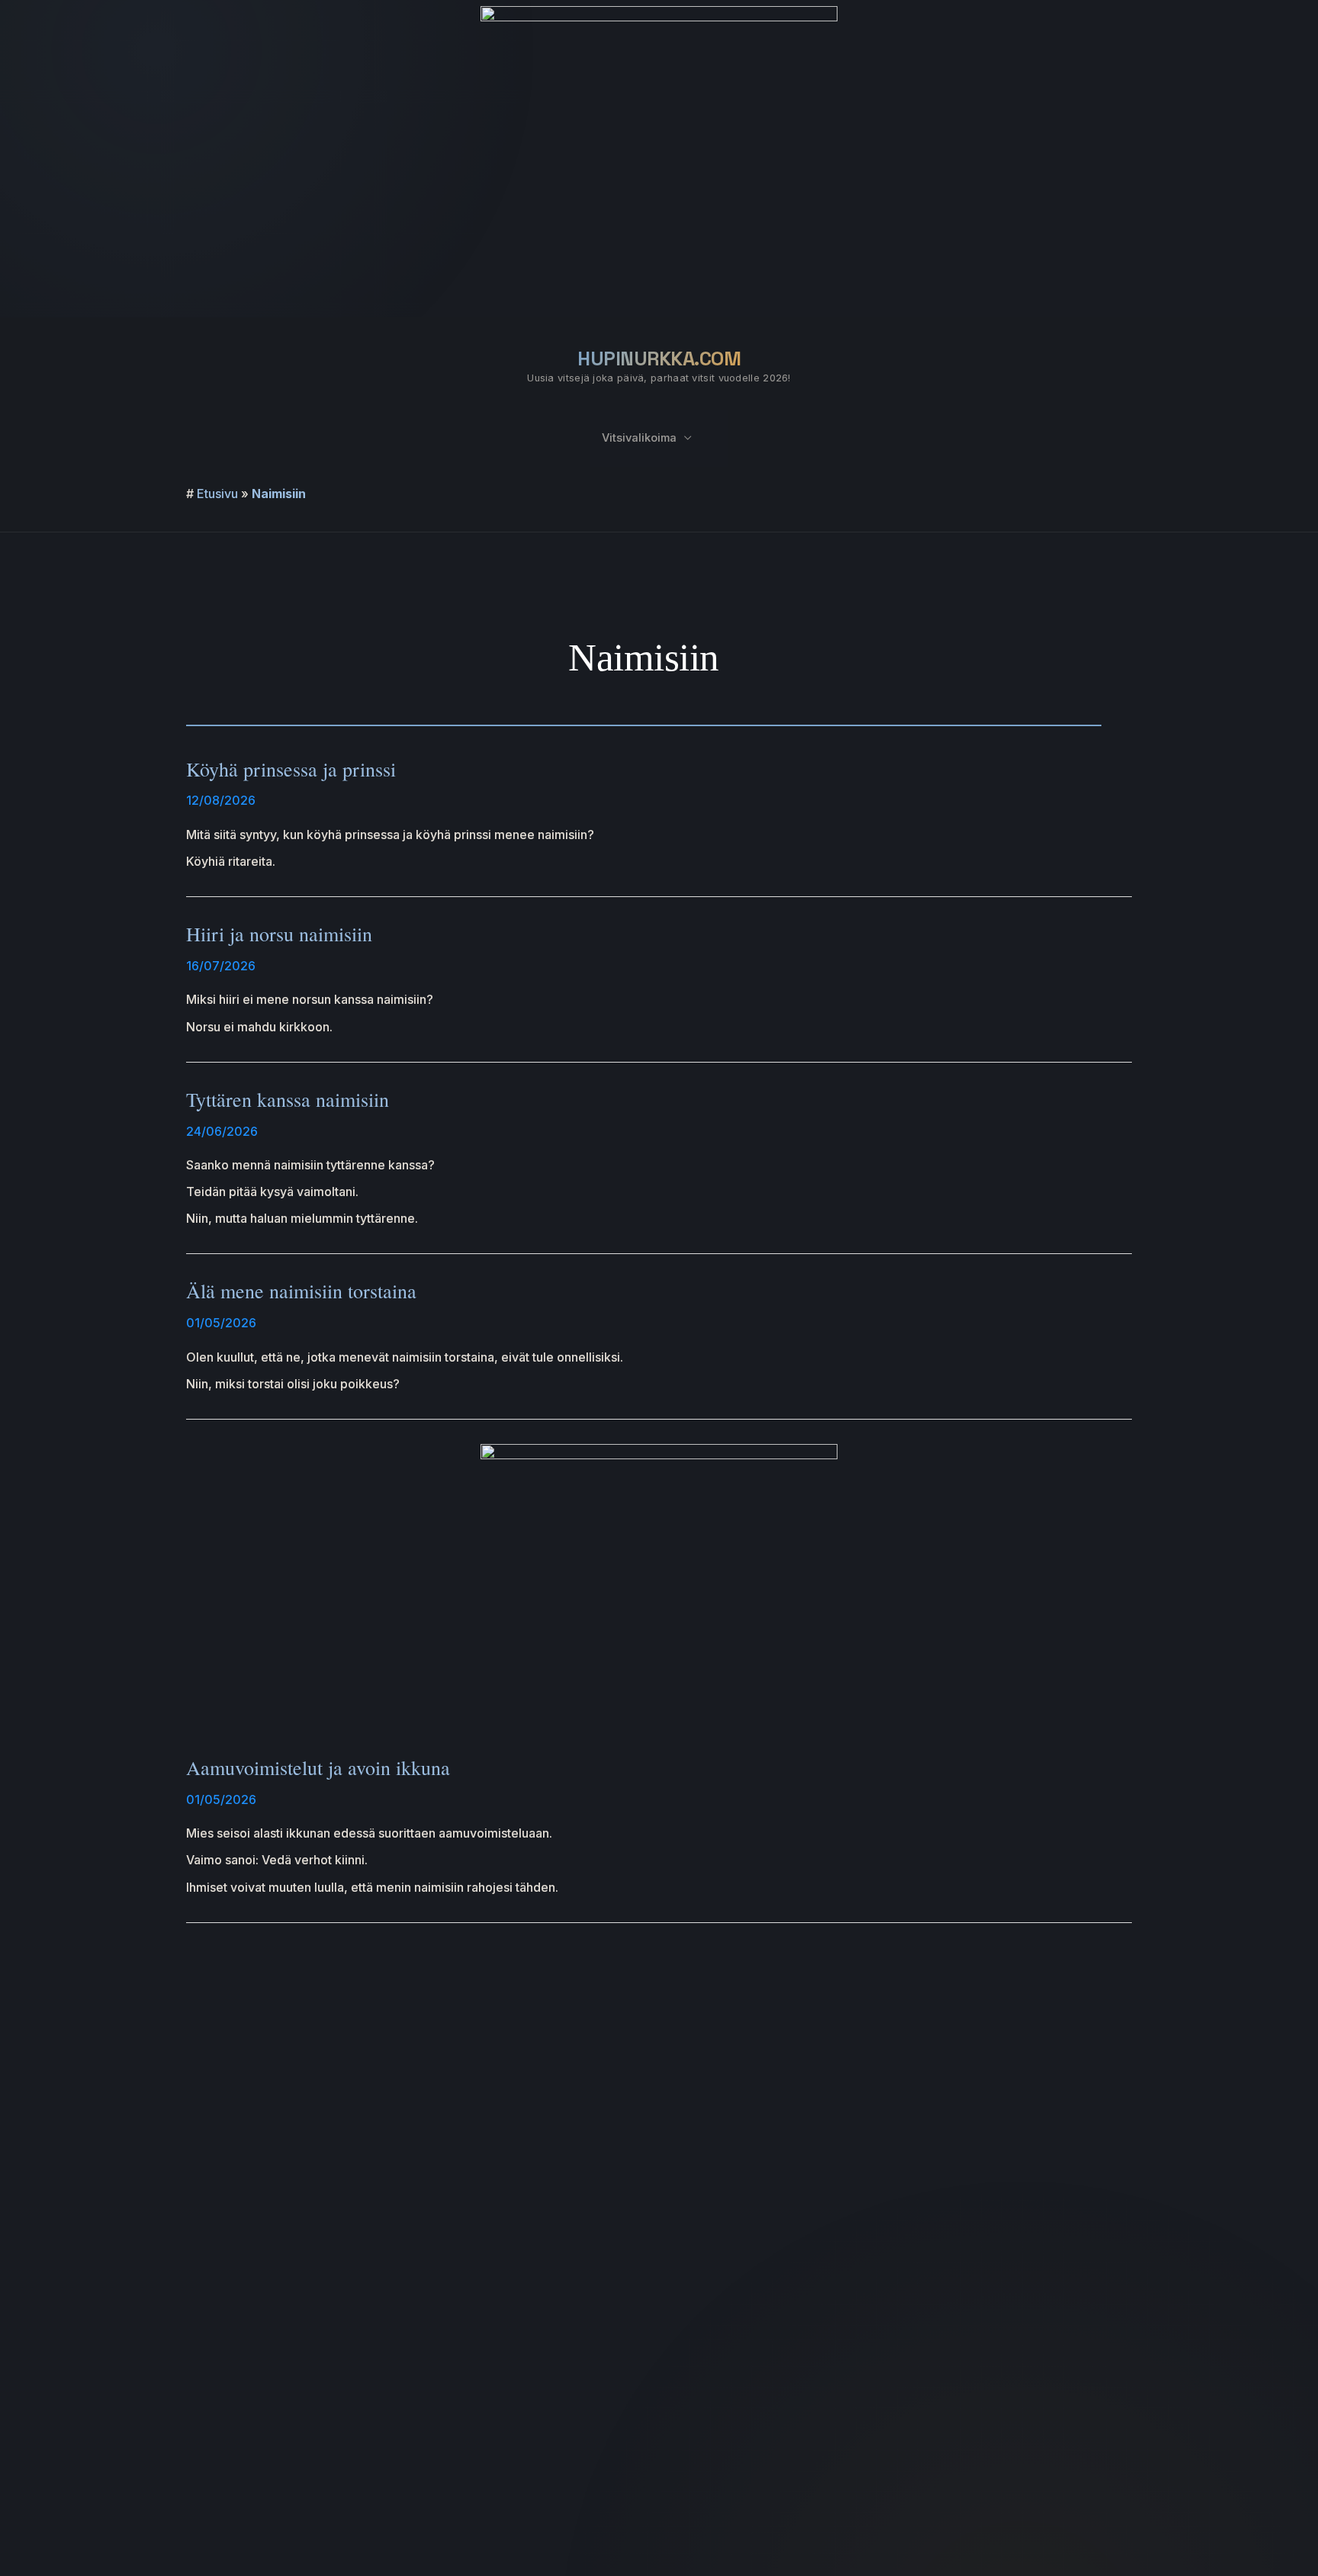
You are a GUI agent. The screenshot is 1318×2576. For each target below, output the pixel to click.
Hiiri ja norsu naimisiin (279, 934)
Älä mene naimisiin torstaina (301, 1291)
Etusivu (217, 494)
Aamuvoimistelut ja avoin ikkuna (318, 1767)
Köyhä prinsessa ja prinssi (291, 769)
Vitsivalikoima (639, 438)
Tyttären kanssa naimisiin (288, 1099)
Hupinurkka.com (659, 359)
